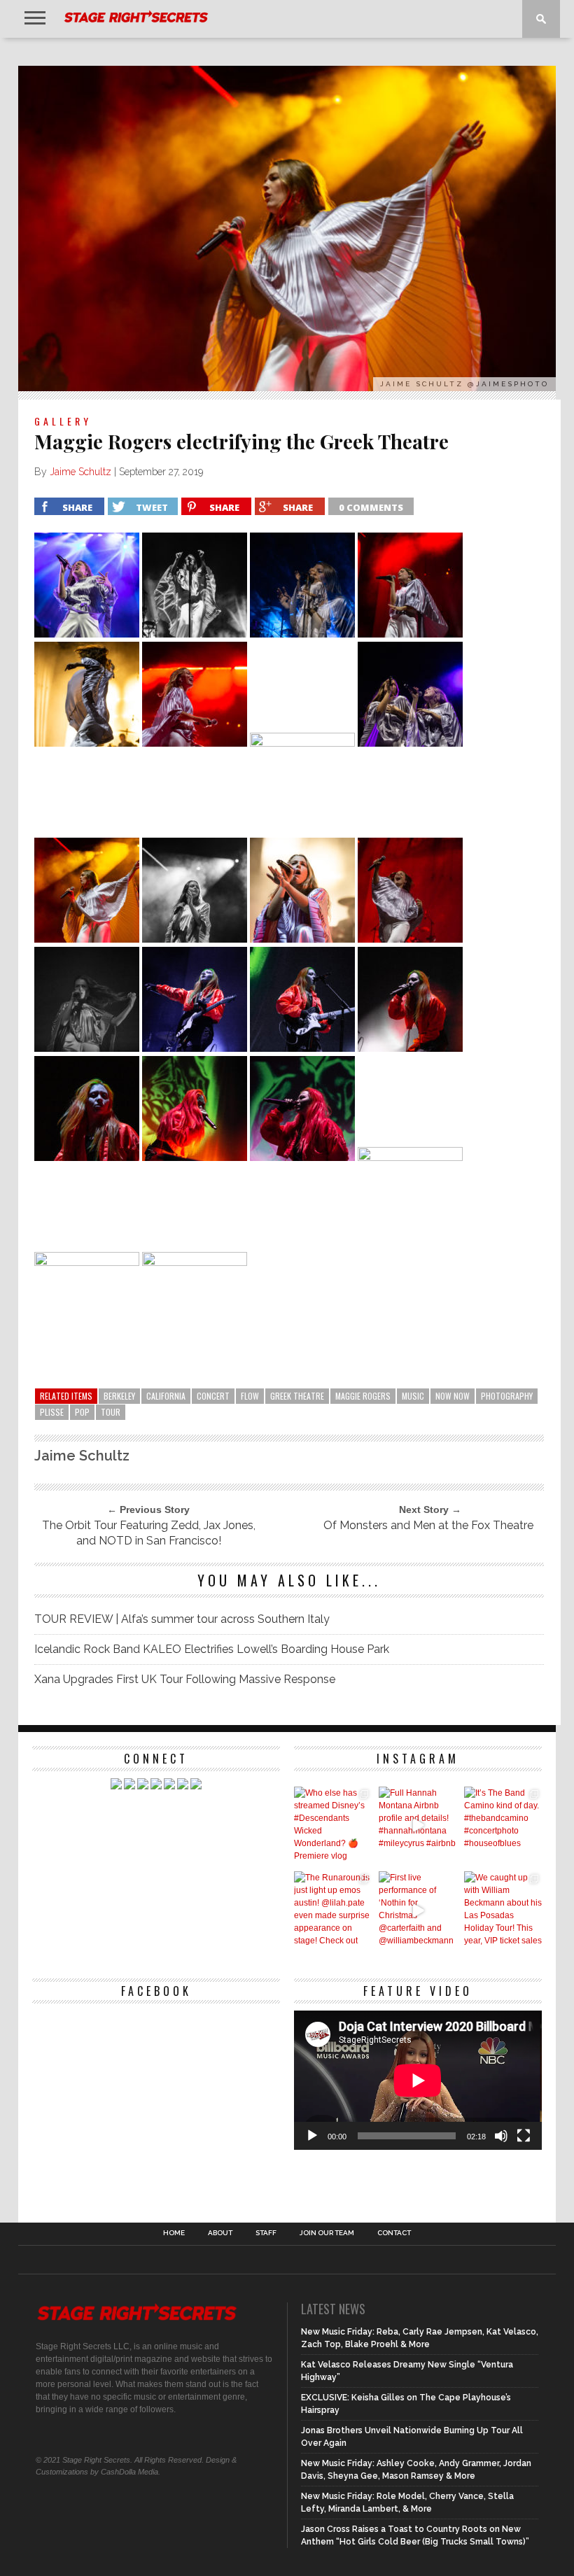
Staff (266, 2233)
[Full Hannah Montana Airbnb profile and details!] (418, 1825)
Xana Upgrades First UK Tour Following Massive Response (185, 1679)
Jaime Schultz (80, 472)
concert (213, 1396)
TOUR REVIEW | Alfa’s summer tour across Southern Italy (182, 1619)
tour (111, 1412)
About (220, 2233)
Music (413, 1396)
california (166, 1396)
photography (507, 1396)
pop (82, 1412)
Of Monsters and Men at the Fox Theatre (428, 1525)
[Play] (312, 2136)
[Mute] (501, 2136)
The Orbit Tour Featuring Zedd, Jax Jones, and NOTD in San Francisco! (149, 1533)
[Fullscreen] (524, 2136)
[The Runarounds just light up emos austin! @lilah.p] (333, 1910)
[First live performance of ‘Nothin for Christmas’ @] (418, 1910)
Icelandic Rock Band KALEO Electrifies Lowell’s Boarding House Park (212, 1649)
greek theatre (297, 1396)
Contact (394, 2233)
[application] (418, 2080)
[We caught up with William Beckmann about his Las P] (503, 1910)
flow (250, 1396)
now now (453, 1396)
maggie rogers (363, 1396)
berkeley (119, 1396)
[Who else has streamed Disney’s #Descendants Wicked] (333, 1825)
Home (174, 2233)
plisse (52, 1412)
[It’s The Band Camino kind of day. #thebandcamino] (503, 1825)
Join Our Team (327, 2233)
